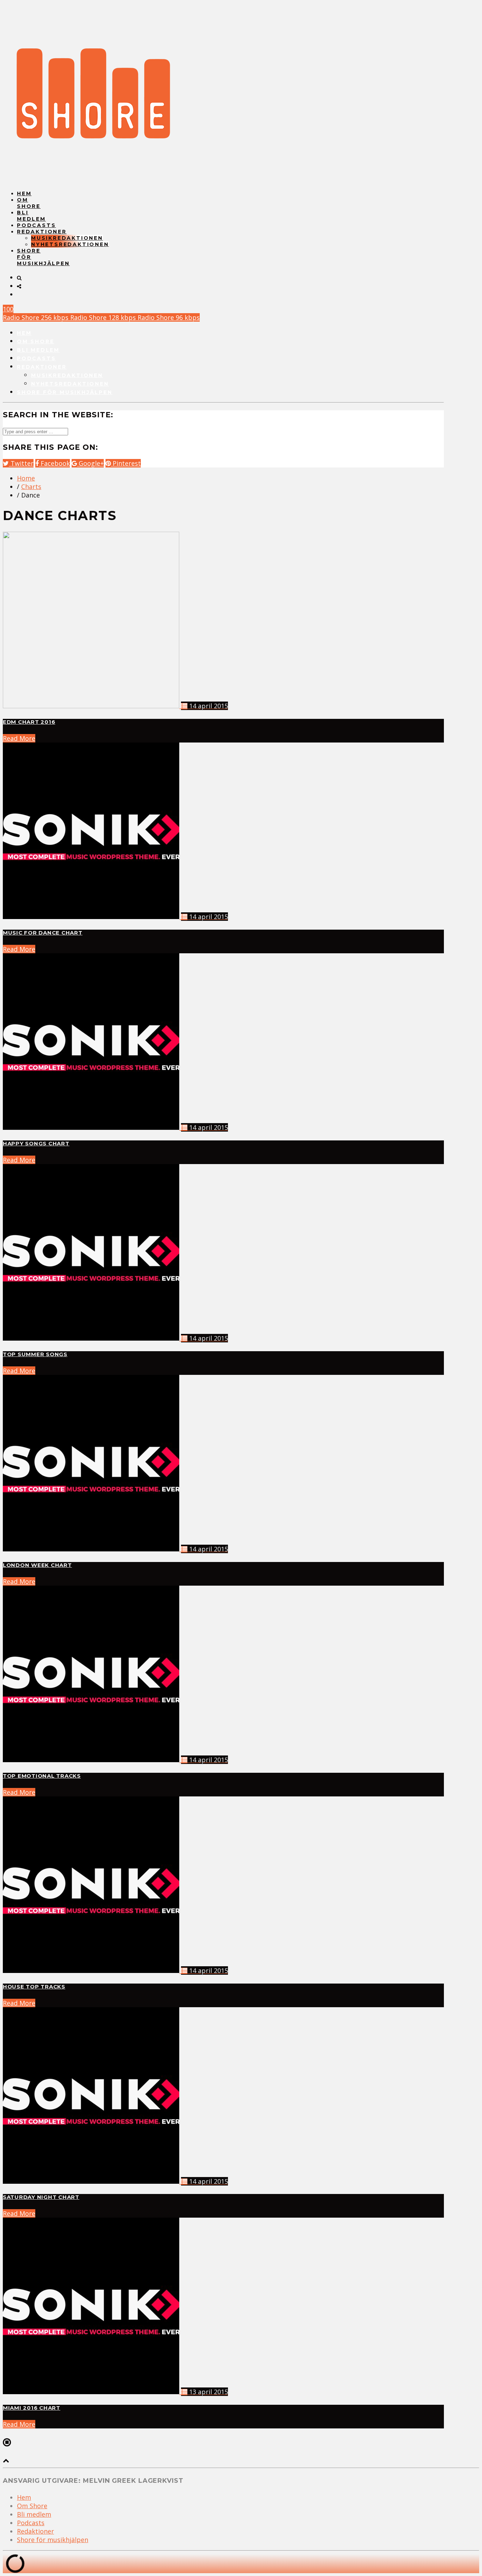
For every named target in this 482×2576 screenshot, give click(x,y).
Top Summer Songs (35, 1354)
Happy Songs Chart (36, 1144)
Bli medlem (31, 216)
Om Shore (29, 203)
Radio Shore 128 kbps (104, 317)
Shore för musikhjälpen (65, 392)
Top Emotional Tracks (42, 1776)
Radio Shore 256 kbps (37, 317)
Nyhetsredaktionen (70, 244)
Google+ (90, 463)
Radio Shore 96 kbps (169, 317)
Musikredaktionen (67, 238)
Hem (24, 193)
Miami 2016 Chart (32, 2408)
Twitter (21, 463)
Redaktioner (42, 232)
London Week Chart (37, 1565)
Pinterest (126, 463)
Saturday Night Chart (41, 2197)
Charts (31, 487)
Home (26, 478)
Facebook (54, 463)
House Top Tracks (34, 1987)
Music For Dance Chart (43, 933)
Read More (19, 738)
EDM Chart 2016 (29, 722)
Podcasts (36, 225)
